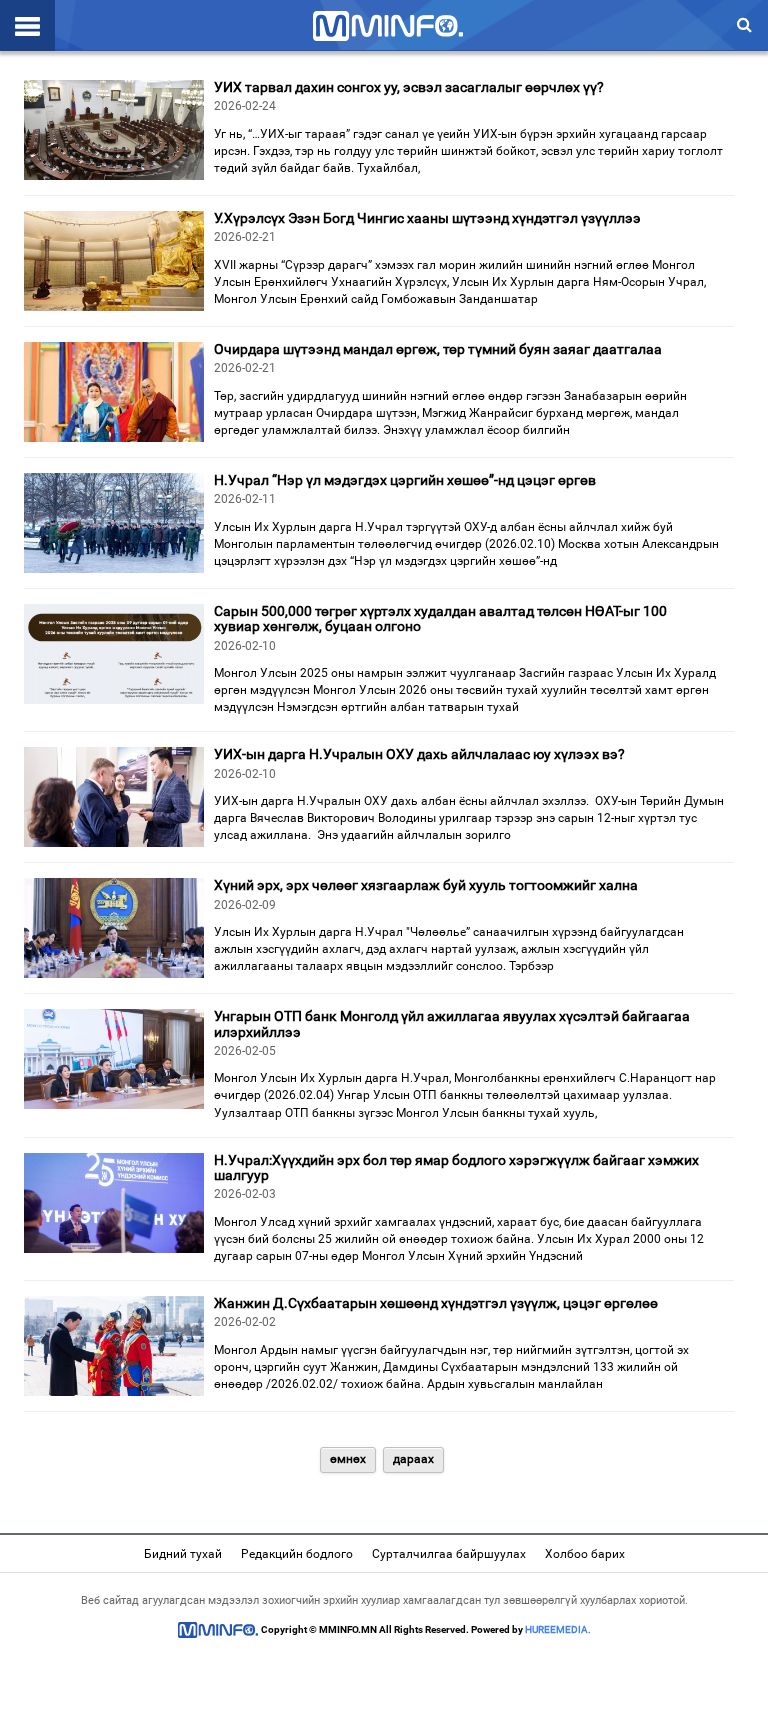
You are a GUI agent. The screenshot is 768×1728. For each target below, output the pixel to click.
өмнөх (348, 1459)
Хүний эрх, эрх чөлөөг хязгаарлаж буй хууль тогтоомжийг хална (426, 885)
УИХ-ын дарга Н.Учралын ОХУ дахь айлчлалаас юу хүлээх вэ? (419, 754)
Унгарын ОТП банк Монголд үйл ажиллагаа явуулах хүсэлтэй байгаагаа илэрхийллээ (452, 1023)
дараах (413, 1459)
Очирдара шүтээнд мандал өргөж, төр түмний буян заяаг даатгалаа (438, 349)
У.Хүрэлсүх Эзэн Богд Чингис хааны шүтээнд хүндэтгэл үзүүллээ (427, 218)
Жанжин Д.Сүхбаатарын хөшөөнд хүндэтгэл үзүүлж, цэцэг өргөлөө (436, 1303)
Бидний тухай (183, 1554)
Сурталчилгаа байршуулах (449, 1554)
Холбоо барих (585, 1554)
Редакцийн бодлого (297, 1554)
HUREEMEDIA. (558, 1629)
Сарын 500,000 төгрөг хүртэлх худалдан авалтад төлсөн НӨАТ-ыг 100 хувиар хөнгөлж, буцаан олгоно (440, 618)
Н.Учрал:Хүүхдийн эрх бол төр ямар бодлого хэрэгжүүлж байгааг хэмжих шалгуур (456, 1167)
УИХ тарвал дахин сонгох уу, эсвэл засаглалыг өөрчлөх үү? (409, 87)
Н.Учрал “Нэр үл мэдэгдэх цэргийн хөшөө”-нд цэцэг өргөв (405, 480)
